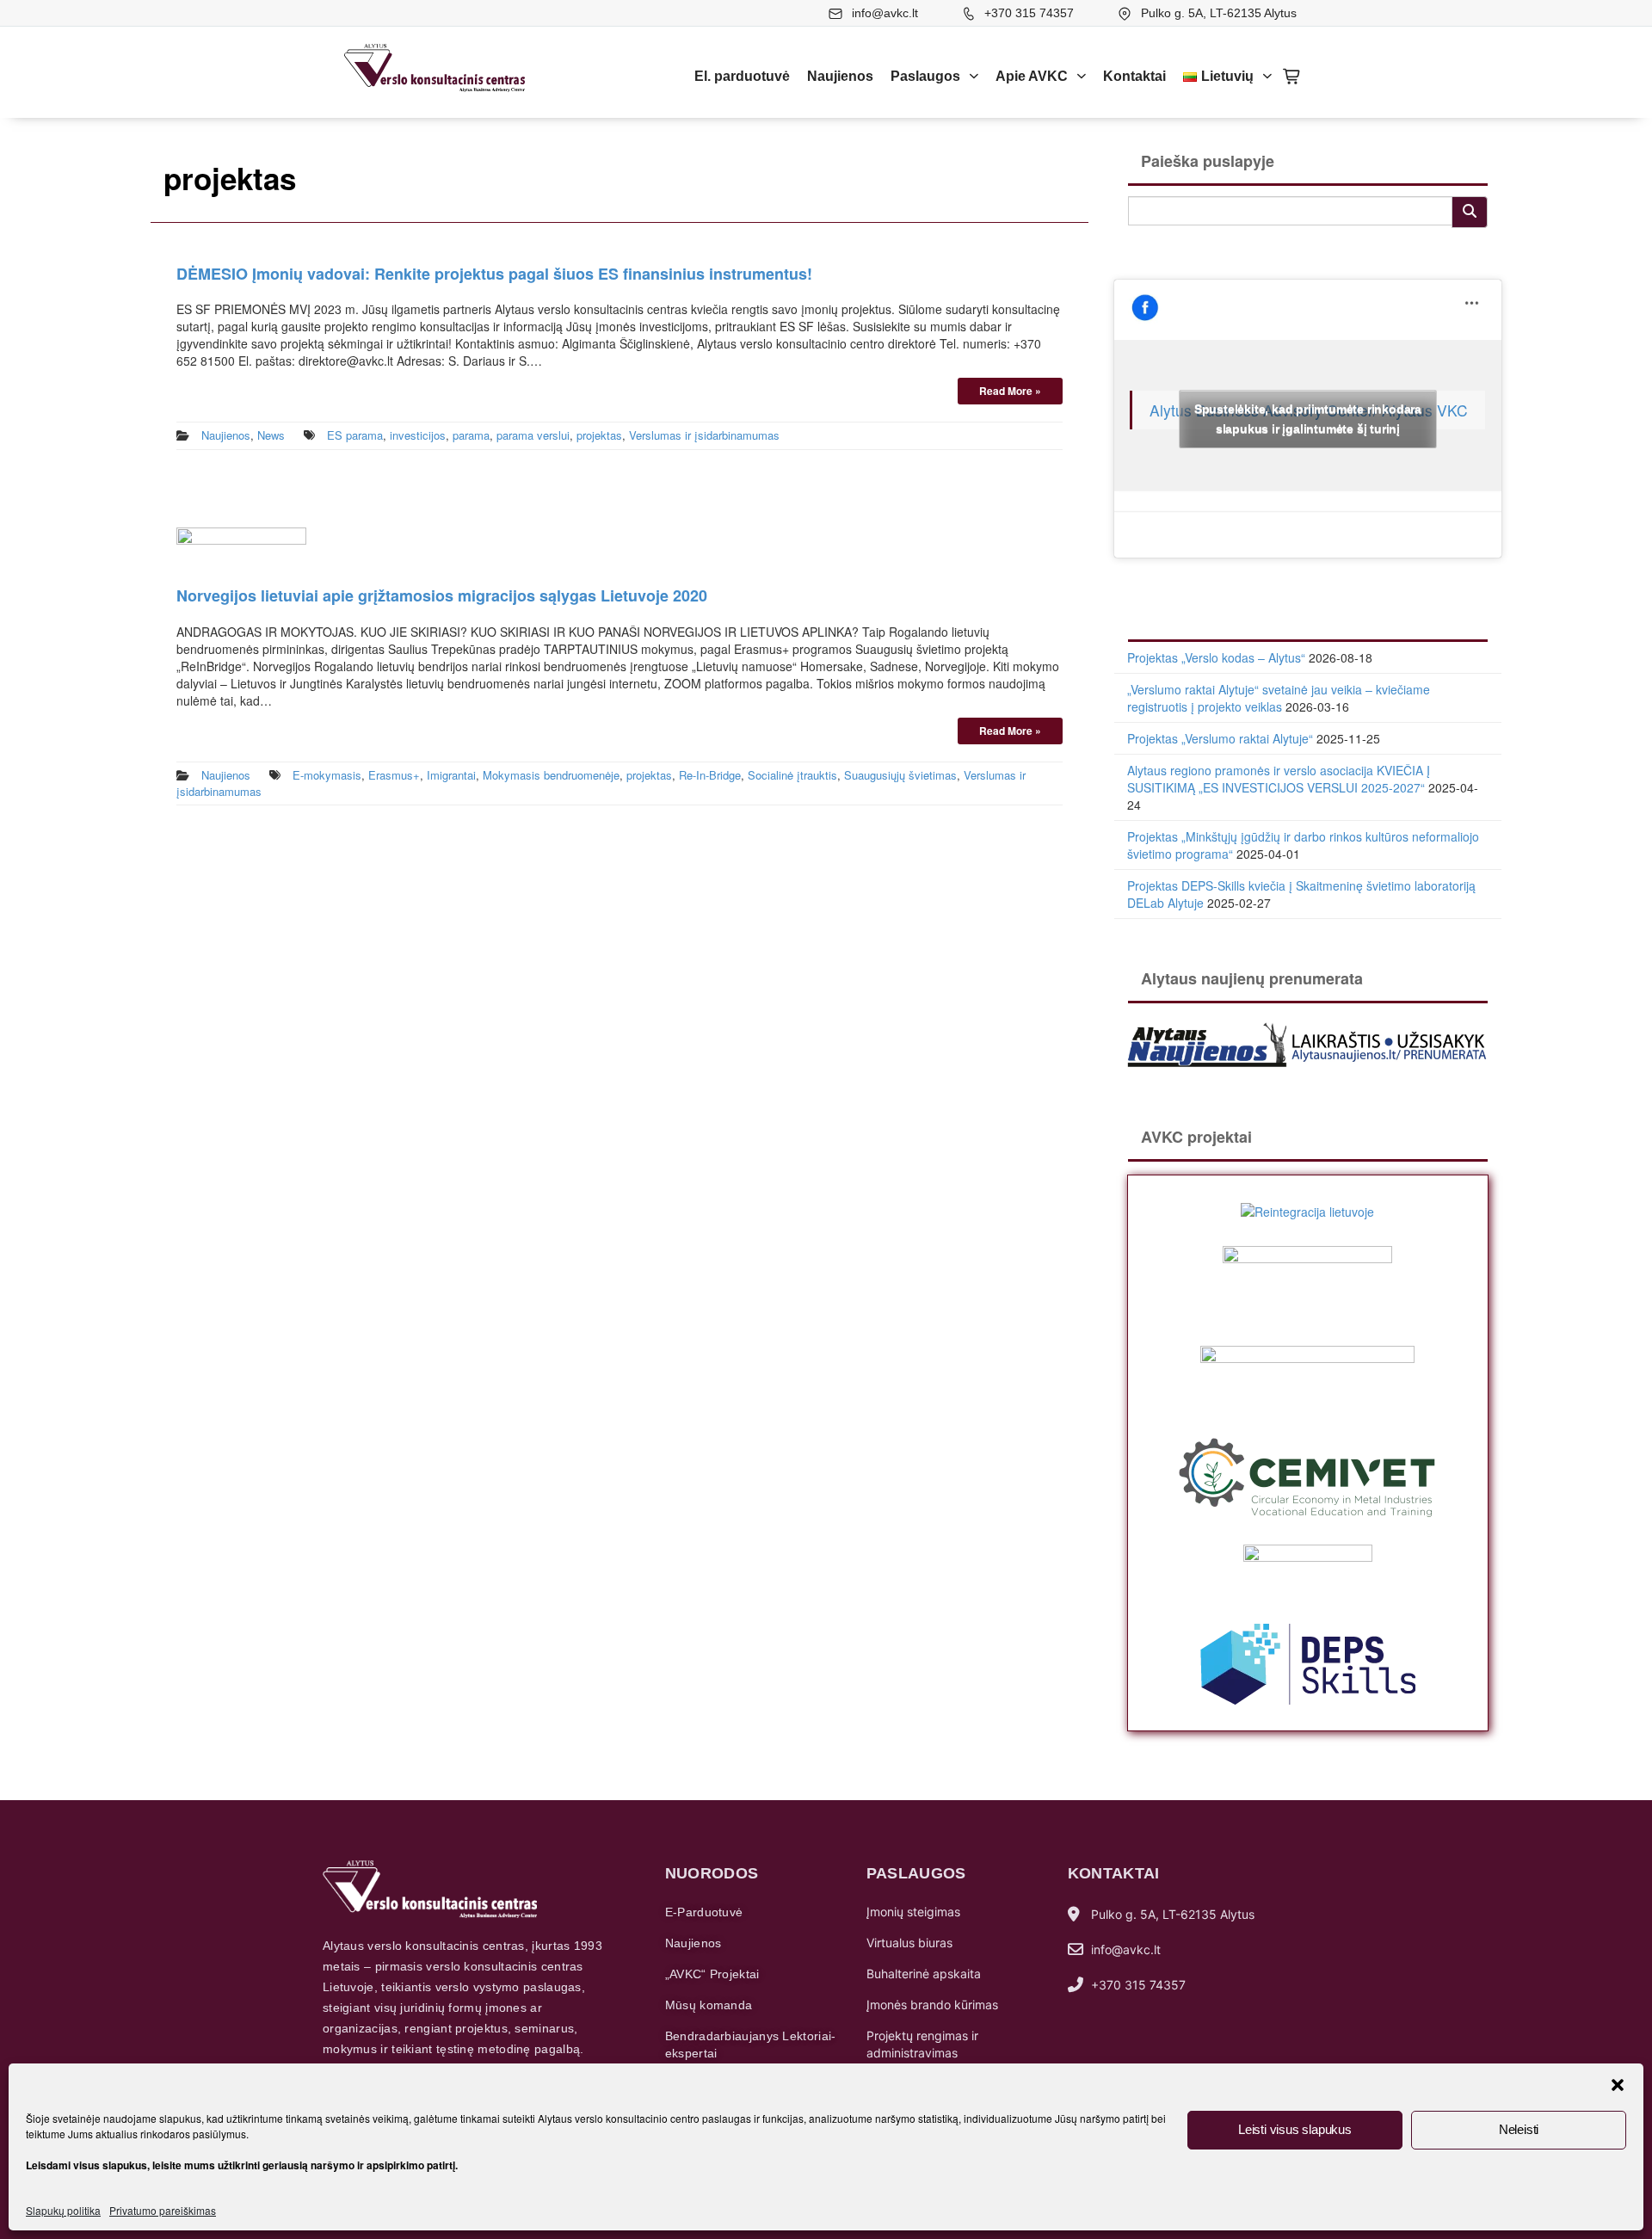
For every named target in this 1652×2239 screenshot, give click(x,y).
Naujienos (840, 76)
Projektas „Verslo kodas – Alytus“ (1216, 657)
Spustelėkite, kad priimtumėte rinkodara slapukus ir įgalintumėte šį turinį (1308, 419)
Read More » (1010, 391)
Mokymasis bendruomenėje (551, 775)
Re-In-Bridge (710, 775)
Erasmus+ (394, 775)
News (271, 435)
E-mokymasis (327, 775)
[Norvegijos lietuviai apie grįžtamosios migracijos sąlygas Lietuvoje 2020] (241, 547)
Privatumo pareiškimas (163, 2210)
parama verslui (533, 435)
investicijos (418, 435)
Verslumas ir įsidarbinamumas (704, 435)
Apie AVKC (1032, 76)
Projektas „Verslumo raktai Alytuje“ (1220, 738)
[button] (1618, 2085)
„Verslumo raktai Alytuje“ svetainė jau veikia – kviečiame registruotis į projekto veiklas (1279, 698)
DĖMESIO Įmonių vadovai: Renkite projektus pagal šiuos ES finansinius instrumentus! (494, 274)
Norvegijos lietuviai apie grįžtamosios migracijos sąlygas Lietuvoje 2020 (442, 595)
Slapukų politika (63, 2210)
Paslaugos (925, 76)
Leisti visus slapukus (1295, 2129)
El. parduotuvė (742, 76)
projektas (599, 435)
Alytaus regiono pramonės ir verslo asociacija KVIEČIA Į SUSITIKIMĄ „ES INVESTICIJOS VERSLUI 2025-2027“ (1279, 779)
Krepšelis (1292, 77)
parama (471, 435)
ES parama (355, 435)
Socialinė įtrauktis (792, 775)
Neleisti (1519, 2129)
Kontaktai (1134, 76)
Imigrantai (451, 775)
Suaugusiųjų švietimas (900, 775)
